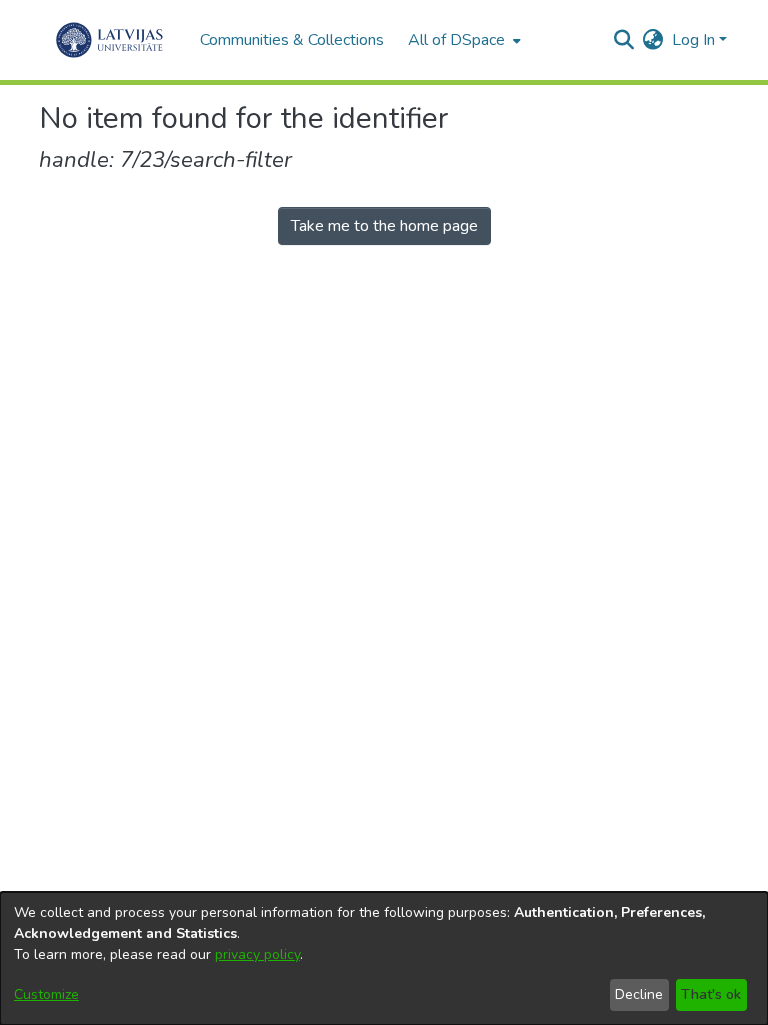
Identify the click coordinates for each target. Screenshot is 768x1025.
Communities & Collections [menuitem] (292, 40)
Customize (46, 994)
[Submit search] (624, 40)
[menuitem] (462, 40)
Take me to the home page (384, 226)
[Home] (109, 40)
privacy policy (257, 954)
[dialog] (384, 958)
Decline (639, 994)
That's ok (711, 994)
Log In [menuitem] (693, 40)
